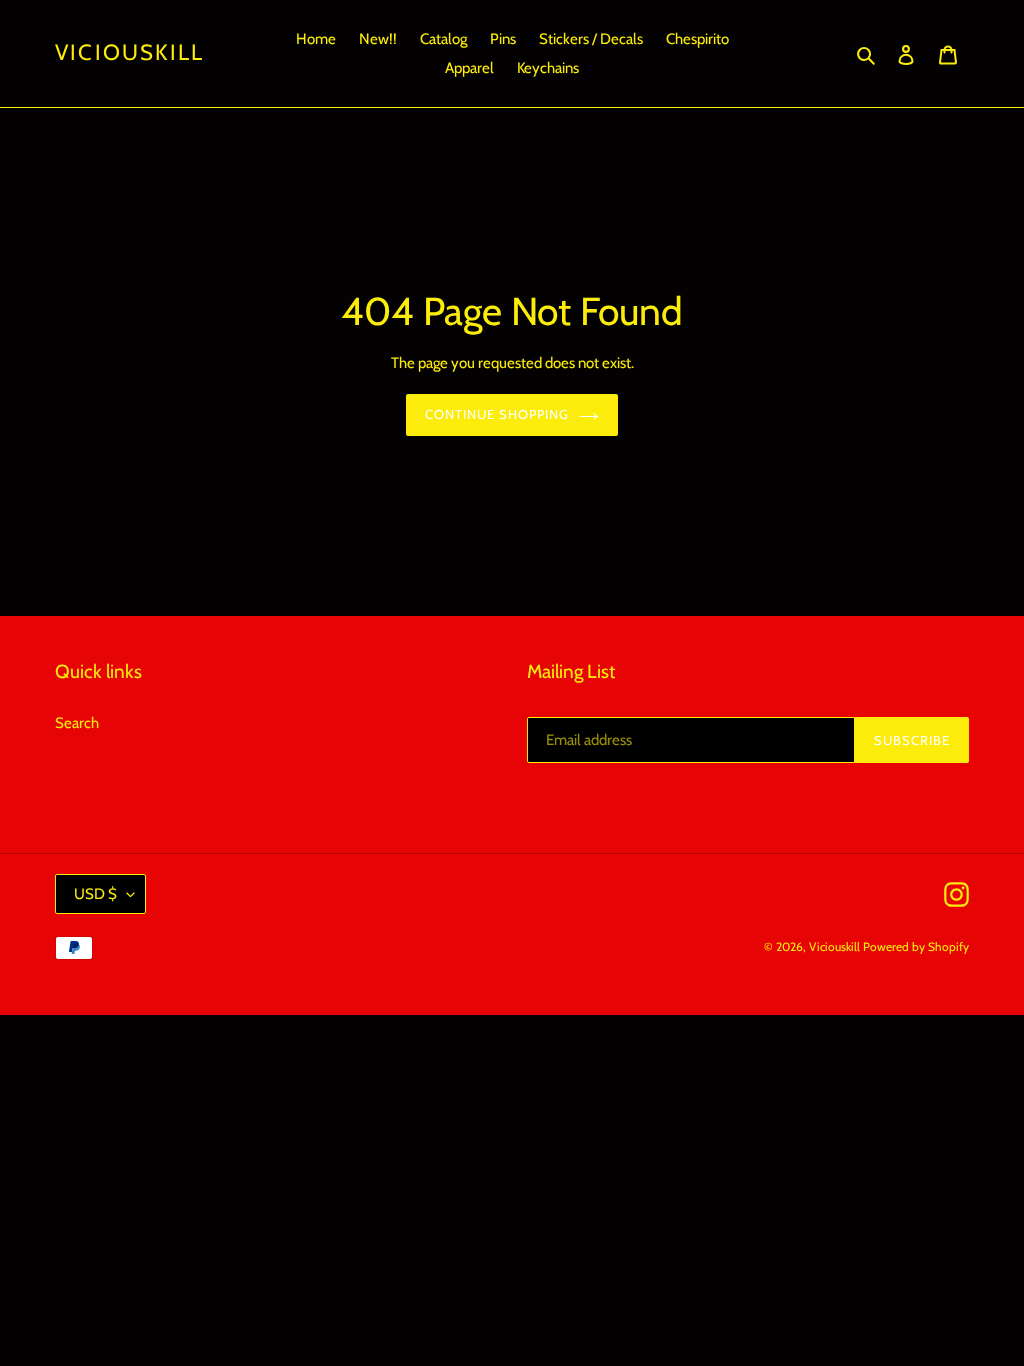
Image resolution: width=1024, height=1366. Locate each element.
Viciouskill (129, 53)
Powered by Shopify (916, 946)
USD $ (95, 894)
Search (77, 723)
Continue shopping (497, 414)
